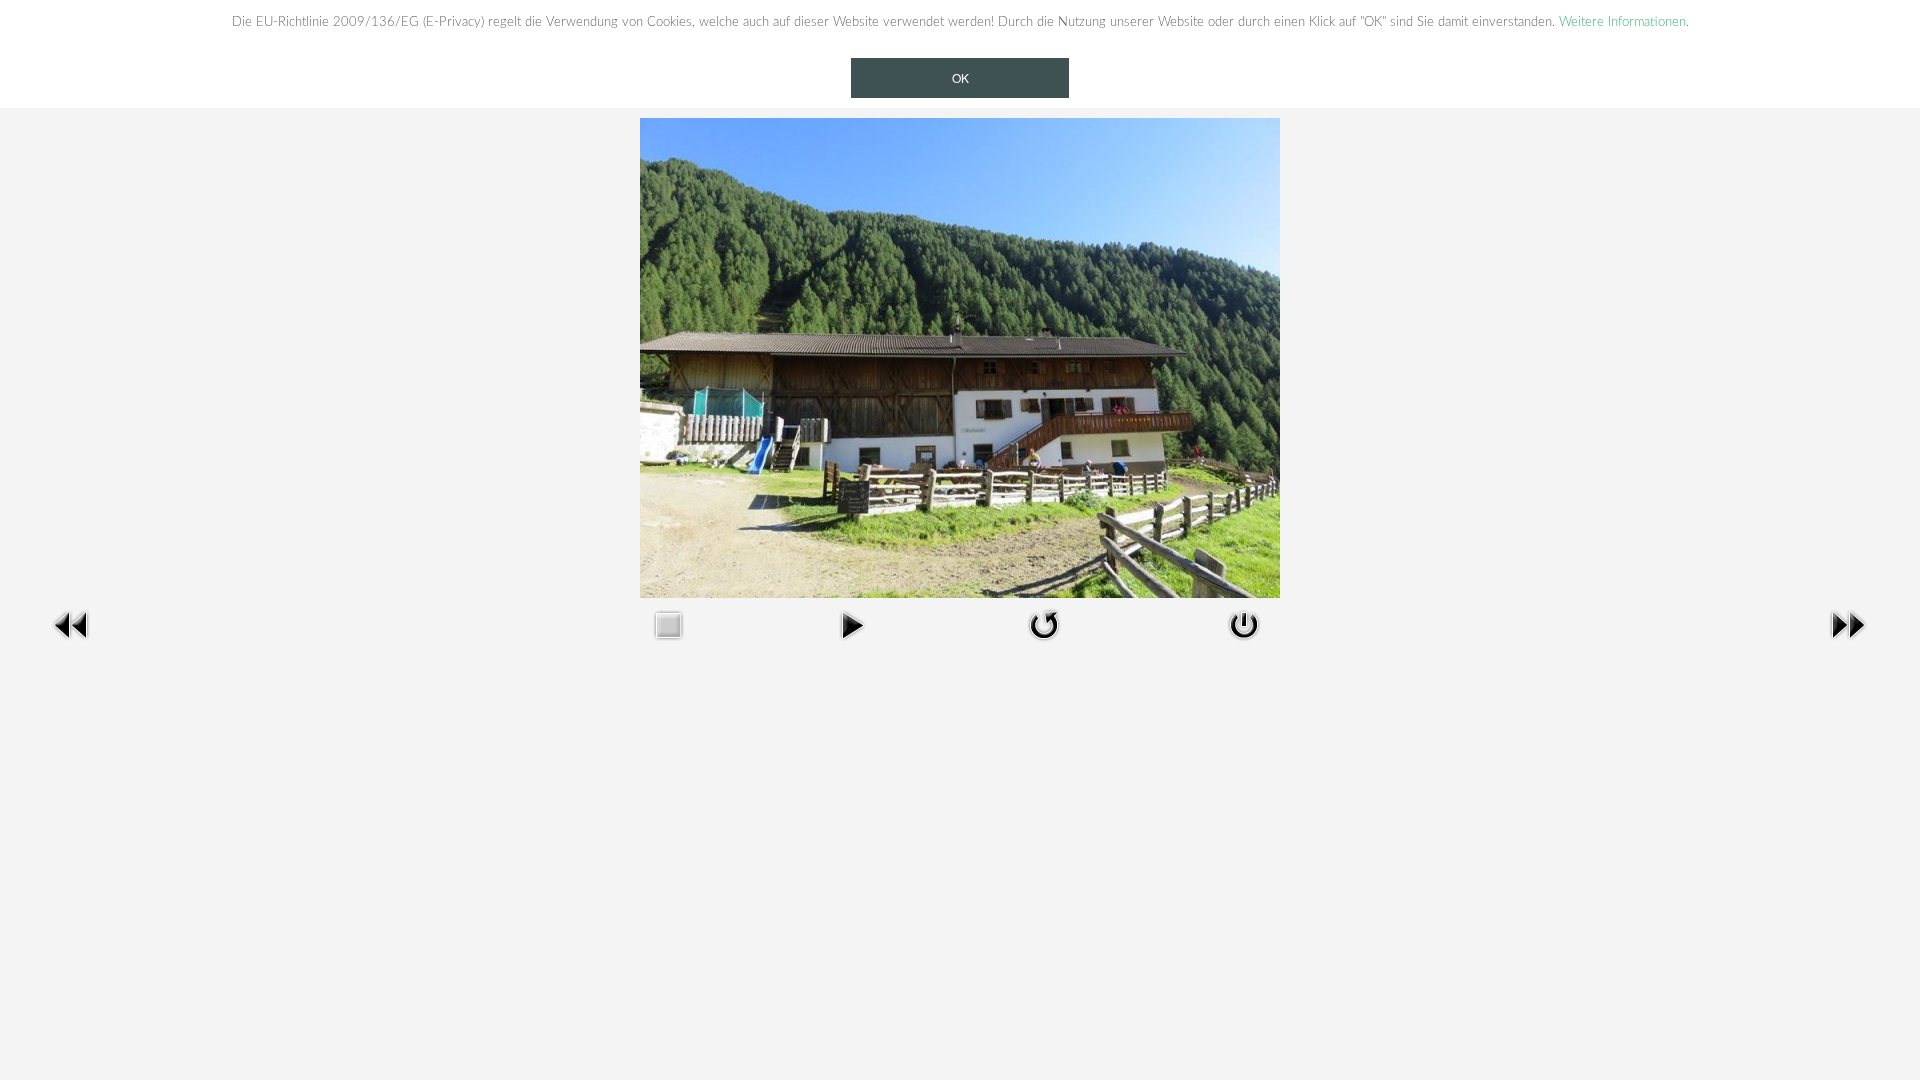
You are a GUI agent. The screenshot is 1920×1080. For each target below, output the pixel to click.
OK (960, 77)
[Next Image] (1848, 624)
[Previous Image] (72, 624)
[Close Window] (1244, 624)
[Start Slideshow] (852, 624)
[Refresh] (1044, 624)
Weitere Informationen (1622, 22)
